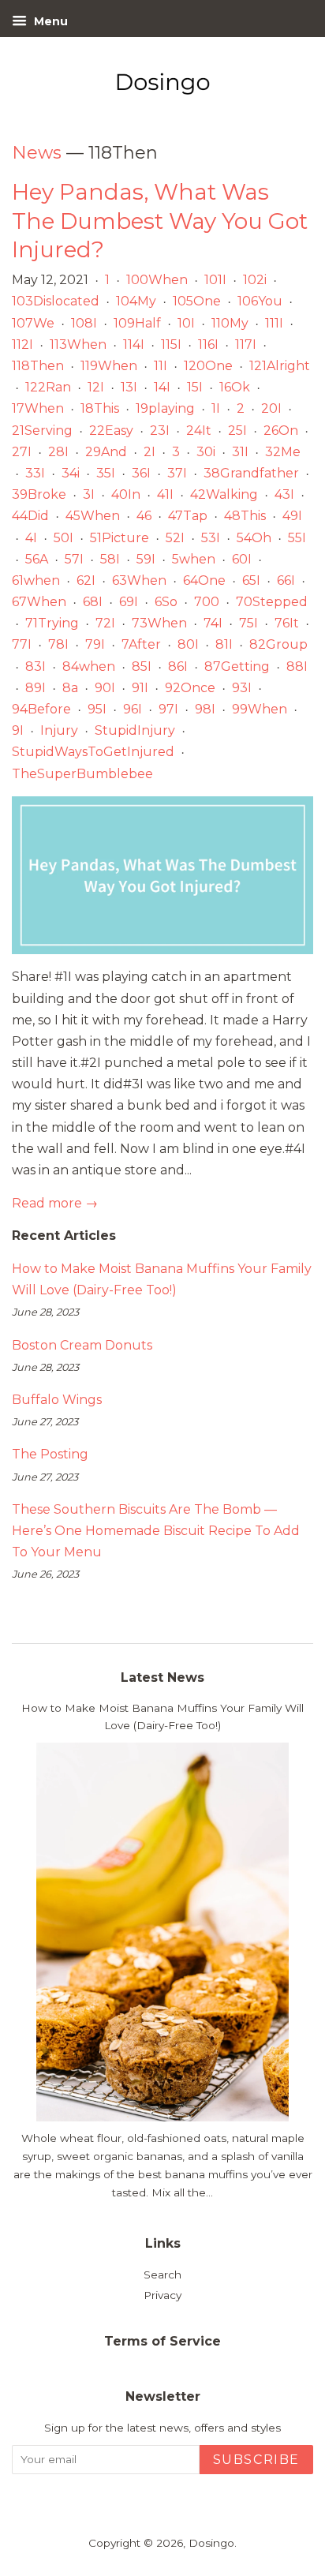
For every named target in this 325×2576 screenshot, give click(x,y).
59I (146, 559)
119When (109, 366)
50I (64, 538)
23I (160, 431)
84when (89, 666)
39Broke (39, 494)
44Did (30, 516)
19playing (165, 408)
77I (22, 644)
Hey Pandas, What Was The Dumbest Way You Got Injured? (160, 221)
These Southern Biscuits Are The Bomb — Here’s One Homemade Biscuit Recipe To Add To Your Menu (156, 1531)
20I (271, 408)
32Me (283, 452)
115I (171, 344)
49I (292, 516)
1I (216, 408)
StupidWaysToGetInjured (93, 752)
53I (211, 538)
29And (106, 452)
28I (58, 452)
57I (74, 559)
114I (134, 344)
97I (168, 709)
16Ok (235, 387)
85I (142, 666)
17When (38, 408)
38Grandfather (251, 473)
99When (260, 709)
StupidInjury (135, 730)
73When (159, 623)
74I (213, 623)
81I (224, 644)
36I (141, 473)
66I (286, 580)
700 (207, 602)
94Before (41, 709)
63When (139, 580)
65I (251, 580)
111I (274, 323)
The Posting (50, 1454)
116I (208, 344)
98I (205, 709)
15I (195, 387)
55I (297, 538)
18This (100, 408)
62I (86, 580)
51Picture (120, 538)
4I (31, 538)
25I (237, 431)
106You (260, 301)
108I (84, 323)
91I (140, 688)
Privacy (162, 2295)
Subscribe (256, 2460)
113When (78, 344)
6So (166, 602)
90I (105, 688)
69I (129, 602)
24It (199, 431)
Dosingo (211, 2543)
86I (178, 666)
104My (136, 301)
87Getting (237, 666)
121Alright (280, 366)
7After (141, 644)
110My (230, 323)
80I (188, 644)
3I (89, 494)
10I (186, 323)
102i (255, 280)
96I (133, 709)
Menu (49, 21)
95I (97, 709)
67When (39, 602)
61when (36, 580)
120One (208, 366)
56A (37, 559)
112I (22, 344)
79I (95, 644)
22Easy (111, 431)
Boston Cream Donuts (82, 1345)
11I (161, 366)
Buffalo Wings (57, 1400)
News (37, 153)
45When (93, 516)
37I (177, 473)
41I (165, 494)
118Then (38, 366)
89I (35, 688)
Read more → (55, 1203)
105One (197, 301)
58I (110, 559)
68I (93, 602)
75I (248, 623)
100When (157, 280)
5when (194, 559)
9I (18, 730)
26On (281, 431)
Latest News (162, 1677)
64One (204, 580)
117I (246, 344)
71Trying (52, 623)
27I (22, 452)
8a (70, 688)
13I (129, 387)
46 (144, 516)
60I (242, 559)
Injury (59, 730)
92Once (190, 688)
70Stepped (272, 602)
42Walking (224, 494)
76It (287, 623)
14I (162, 387)
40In (126, 494)
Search (162, 2275)
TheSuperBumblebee (82, 774)
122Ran (48, 387)
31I (240, 452)
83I (35, 666)
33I (35, 473)
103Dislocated (56, 301)
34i (71, 473)
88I (297, 666)
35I (106, 473)
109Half (137, 323)
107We (33, 323)
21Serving (42, 431)
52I (175, 538)
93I (242, 688)
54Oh (254, 538)
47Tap (188, 516)
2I (149, 452)
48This (245, 516)
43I (284, 494)
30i (206, 452)
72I (105, 623)
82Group (278, 644)
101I (215, 280)
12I (96, 387)
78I (58, 644)
